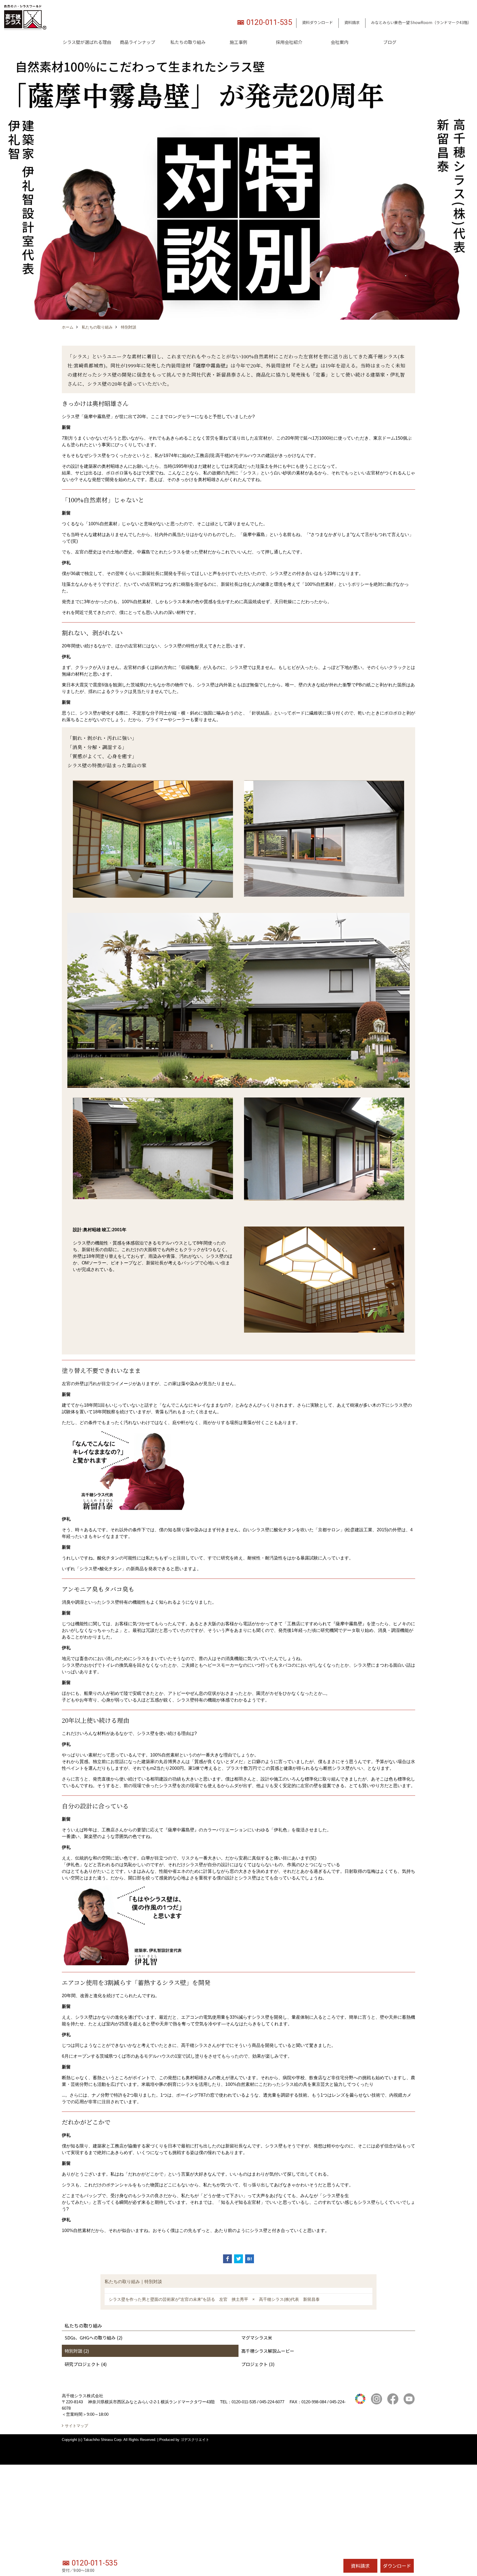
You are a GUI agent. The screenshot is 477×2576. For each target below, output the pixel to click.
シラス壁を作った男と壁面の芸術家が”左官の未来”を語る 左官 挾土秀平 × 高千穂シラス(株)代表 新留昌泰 (214, 2299)
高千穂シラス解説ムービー (268, 2351)
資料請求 (352, 22)
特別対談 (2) (77, 2351)
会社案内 (340, 42)
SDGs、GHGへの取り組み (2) (94, 2338)
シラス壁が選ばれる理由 (87, 42)
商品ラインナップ (137, 42)
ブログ (390, 42)
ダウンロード (397, 2566)
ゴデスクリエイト (195, 2440)
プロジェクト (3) (258, 2364)
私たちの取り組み (188, 42)
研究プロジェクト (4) (86, 2364)
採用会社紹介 (289, 42)
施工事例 (239, 42)
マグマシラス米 (257, 2338)
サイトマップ (76, 2426)
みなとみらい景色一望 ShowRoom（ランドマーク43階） (421, 22)
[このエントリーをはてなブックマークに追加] (250, 2259)
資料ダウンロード (317, 22)
